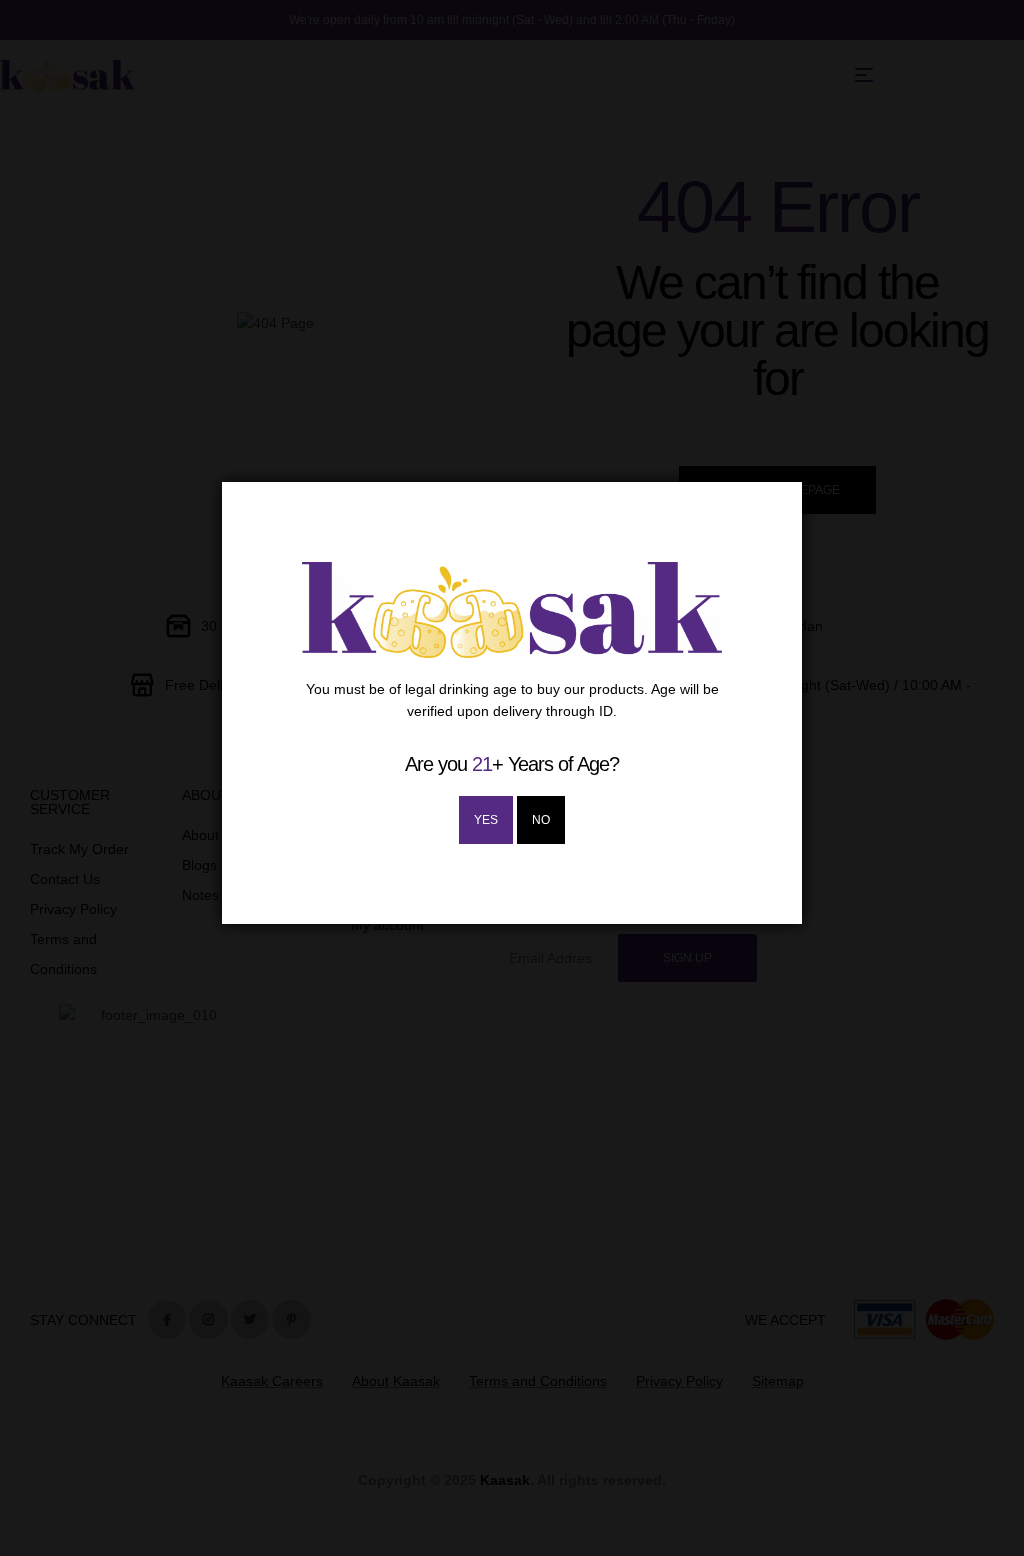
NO (541, 820)
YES (486, 820)
